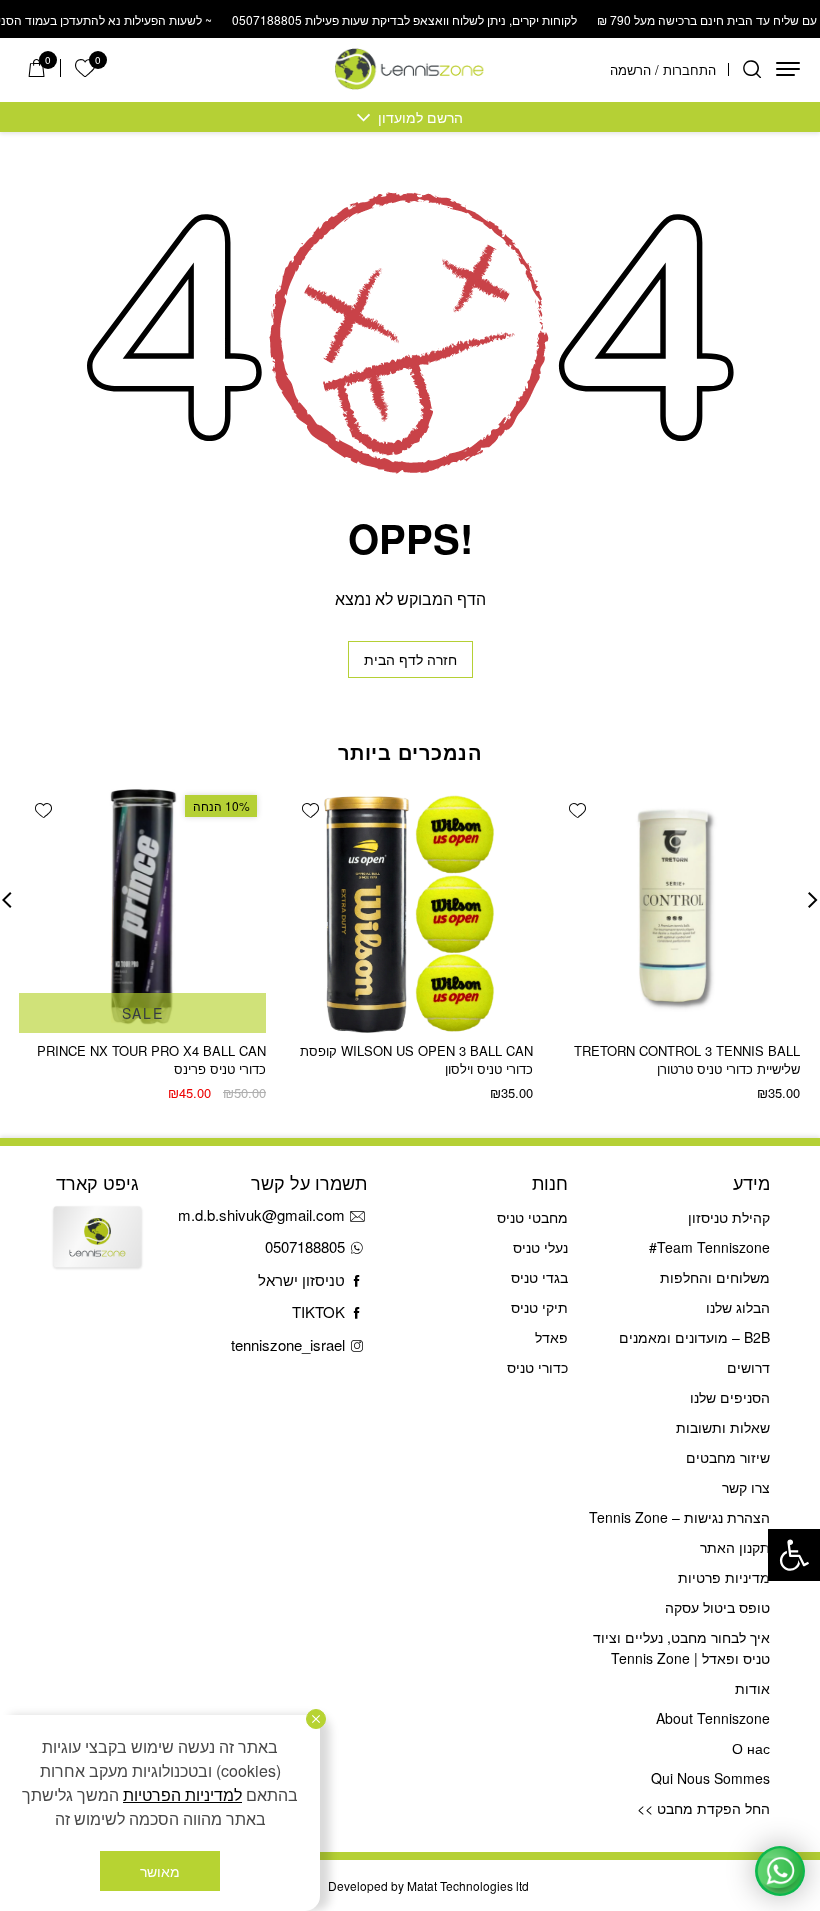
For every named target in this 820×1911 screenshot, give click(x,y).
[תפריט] (788, 69)
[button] (794, 1555)
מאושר (160, 1871)
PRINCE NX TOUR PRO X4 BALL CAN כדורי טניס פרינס (151, 1059)
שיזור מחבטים (728, 1457)
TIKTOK (318, 1311)
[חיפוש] (752, 69)
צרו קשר (746, 1487)
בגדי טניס (539, 1277)
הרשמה (630, 69)
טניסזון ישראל (301, 1279)
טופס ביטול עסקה (717, 1607)
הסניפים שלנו (730, 1397)
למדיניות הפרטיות (182, 1794)
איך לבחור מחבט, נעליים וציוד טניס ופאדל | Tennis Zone (681, 1647)
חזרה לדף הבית (410, 659)
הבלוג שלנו (738, 1307)
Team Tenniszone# (709, 1247)
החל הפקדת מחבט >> (703, 1808)
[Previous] (813, 900)
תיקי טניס (539, 1307)
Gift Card (97, 1251)
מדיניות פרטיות (724, 1577)
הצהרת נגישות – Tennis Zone (679, 1517)
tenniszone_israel (288, 1344)
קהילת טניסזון (729, 1217)
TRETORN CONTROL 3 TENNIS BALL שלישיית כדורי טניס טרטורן (687, 1059)
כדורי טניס (537, 1367)
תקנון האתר (735, 1547)
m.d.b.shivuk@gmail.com (261, 1214)
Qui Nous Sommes (710, 1778)
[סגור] (316, 1719)
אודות (752, 1688)
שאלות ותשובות (723, 1427)
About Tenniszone (713, 1718)
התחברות (689, 69)
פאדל (551, 1337)
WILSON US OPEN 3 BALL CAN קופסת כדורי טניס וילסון (416, 1059)
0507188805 (305, 1246)
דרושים (748, 1367)
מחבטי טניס (532, 1217)
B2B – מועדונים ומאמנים (694, 1337)
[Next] (7, 900)
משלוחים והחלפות (715, 1277)
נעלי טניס (540, 1247)
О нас (751, 1748)
